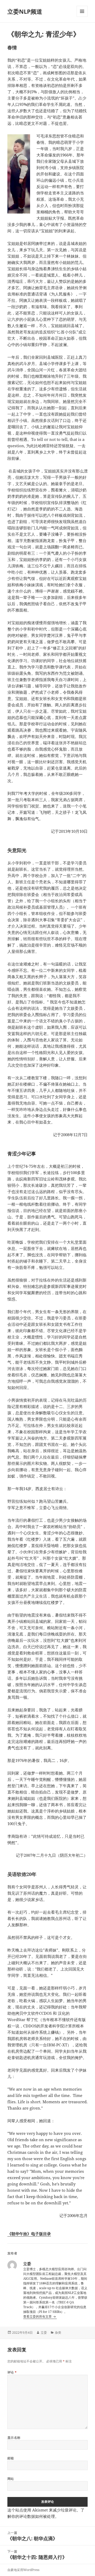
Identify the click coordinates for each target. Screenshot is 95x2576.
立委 (44, 2333)
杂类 (58, 2333)
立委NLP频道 (25, 11)
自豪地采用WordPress (23, 2570)
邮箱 (11, 2458)
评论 (12, 2372)
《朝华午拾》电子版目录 (29, 2234)
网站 (11, 2479)
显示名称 (14, 2438)
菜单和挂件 (82, 17)
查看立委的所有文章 (38, 2316)
